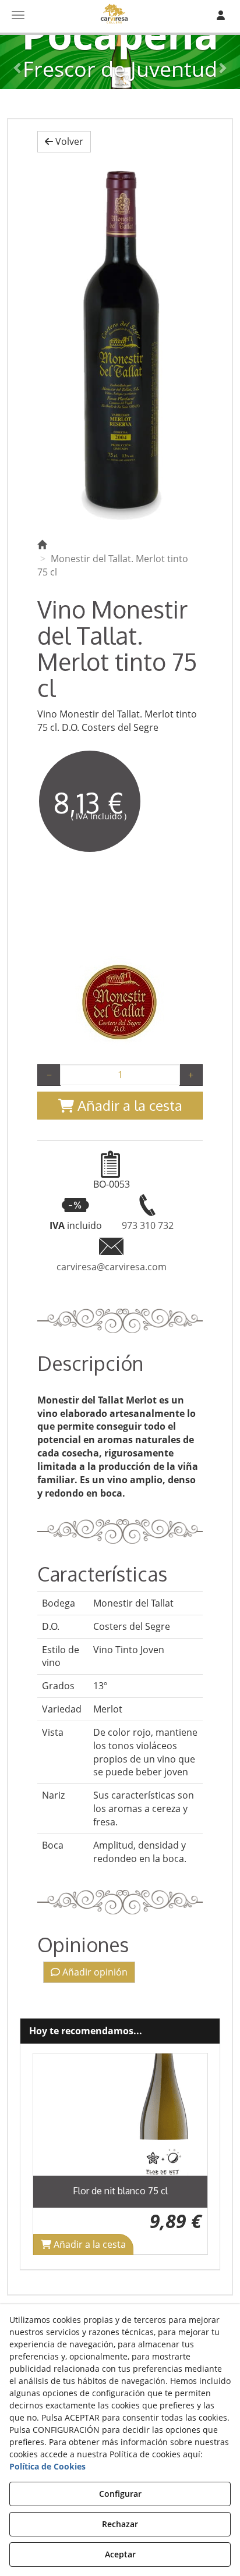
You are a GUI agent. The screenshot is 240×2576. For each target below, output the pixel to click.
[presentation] (51, 2154)
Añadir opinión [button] (94, 1972)
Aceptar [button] (120, 2554)
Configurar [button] (120, 2494)
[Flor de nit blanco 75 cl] (120, 2115)
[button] (64, 142)
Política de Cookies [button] (47, 2466)
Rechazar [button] (120, 2524)
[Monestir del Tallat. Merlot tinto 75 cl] (120, 343)
